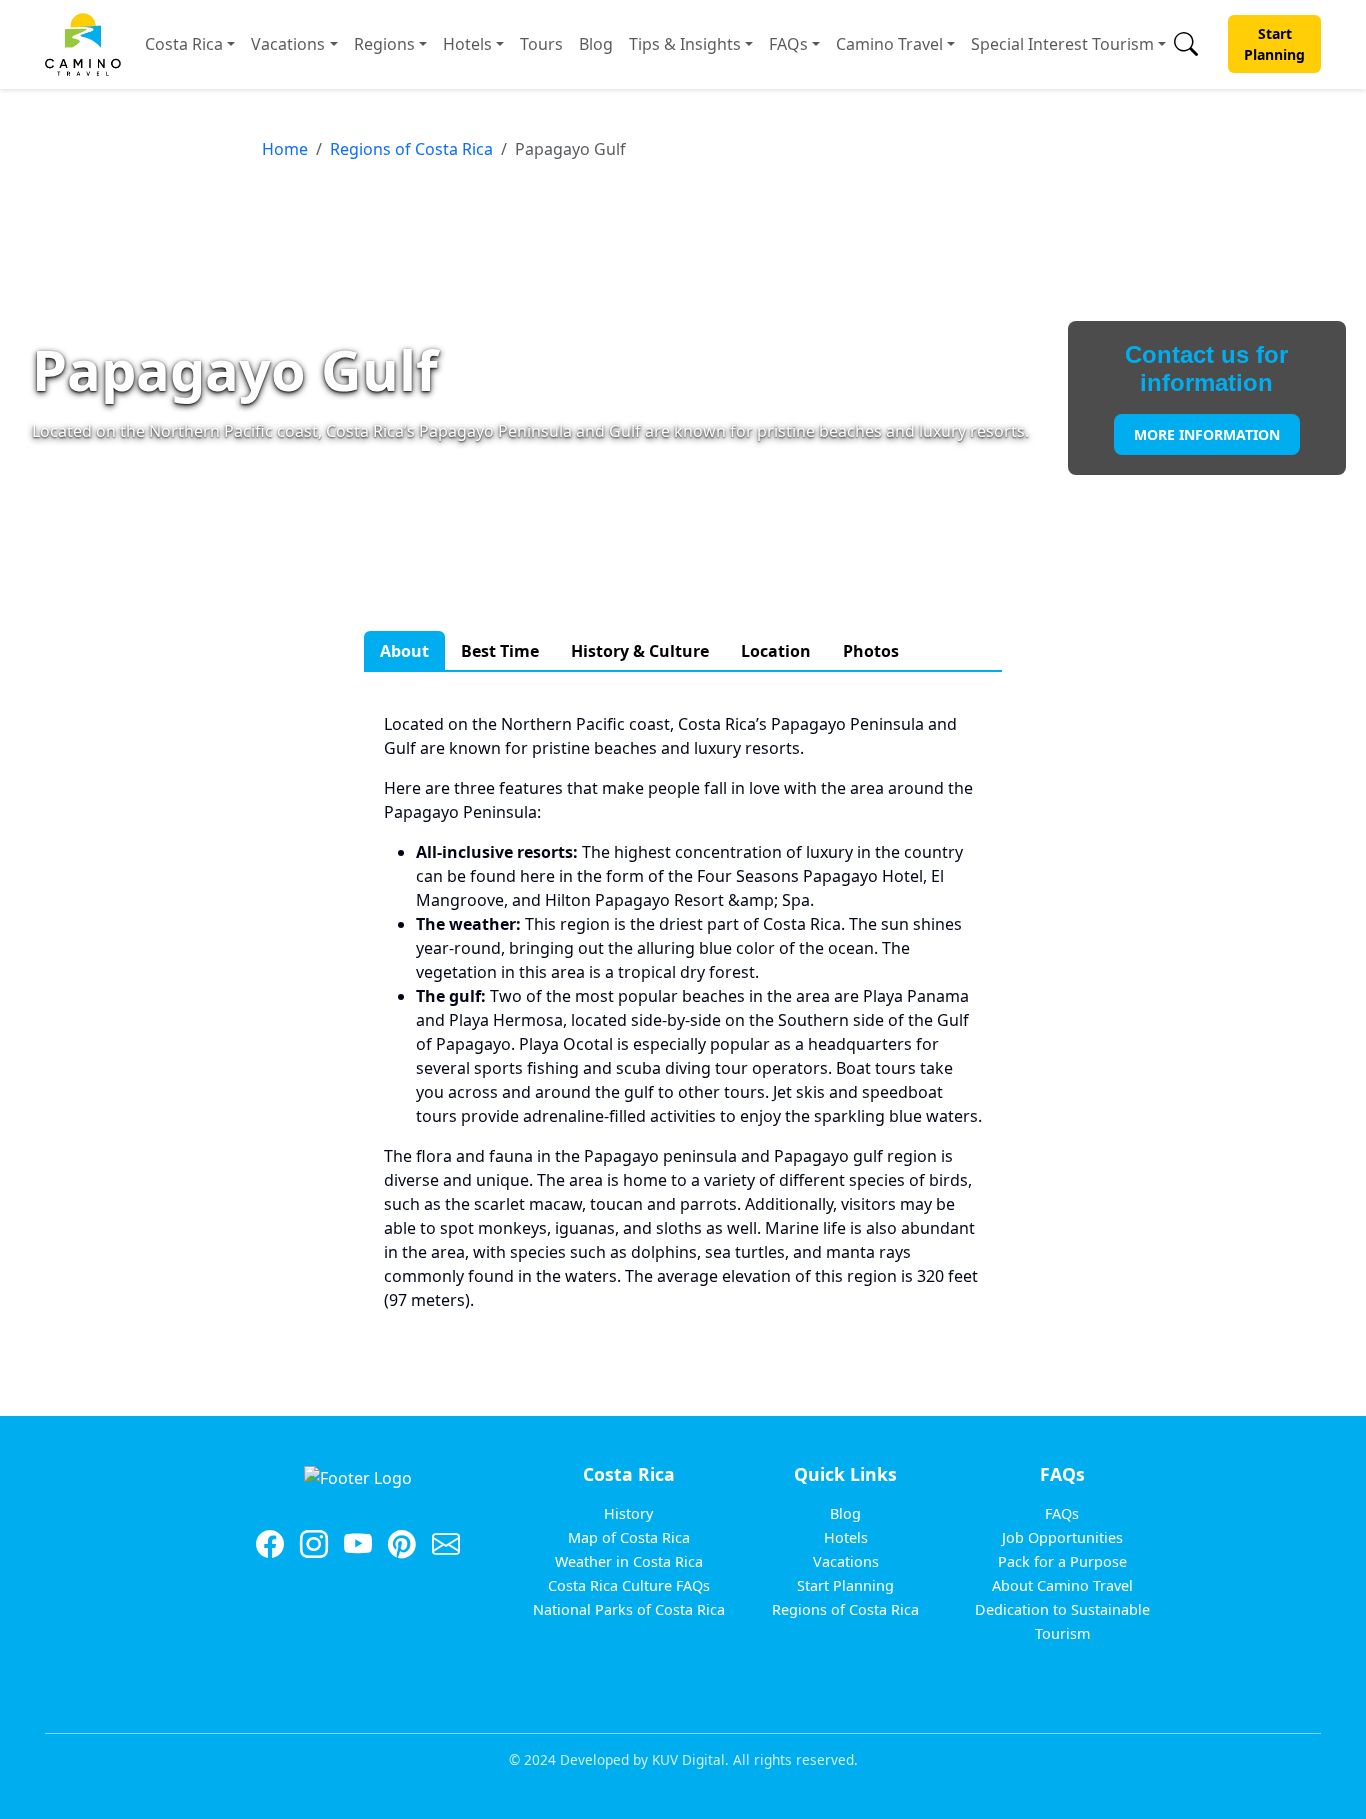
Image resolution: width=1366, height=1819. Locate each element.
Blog (596, 44)
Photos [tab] (871, 651)
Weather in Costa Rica (629, 1561)
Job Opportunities (1062, 1537)
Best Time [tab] (500, 651)
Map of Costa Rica (629, 1537)
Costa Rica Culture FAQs (629, 1585)
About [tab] (404, 651)
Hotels (467, 44)
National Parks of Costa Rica (629, 1609)
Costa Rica (184, 44)
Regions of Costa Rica (411, 149)
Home (285, 149)
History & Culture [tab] (640, 651)
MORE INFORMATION (1207, 434)
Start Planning (1274, 44)
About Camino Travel (1062, 1585)
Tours (541, 44)
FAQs (788, 44)
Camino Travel (889, 44)
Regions (384, 44)
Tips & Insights (685, 44)
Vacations (288, 44)
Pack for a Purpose (1062, 1561)
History (628, 1513)
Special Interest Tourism (1062, 44)
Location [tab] (776, 651)
